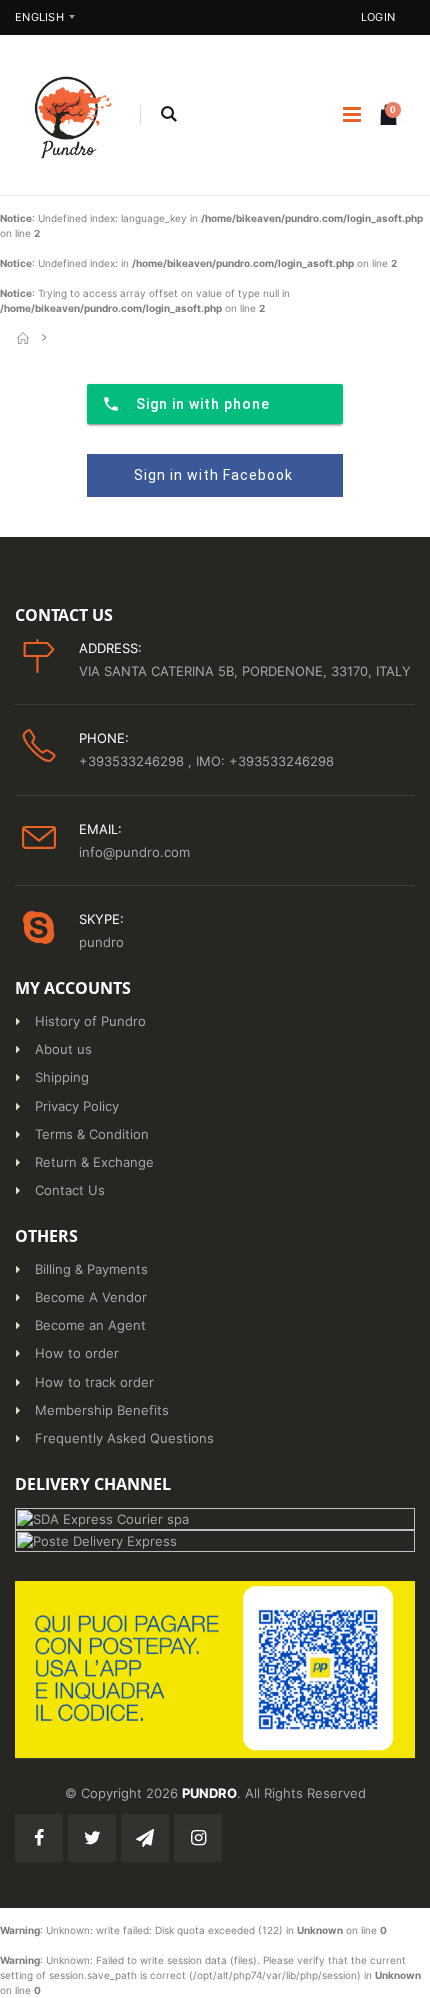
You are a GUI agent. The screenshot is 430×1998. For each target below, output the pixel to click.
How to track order (94, 1382)
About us (63, 1049)
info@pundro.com (134, 852)
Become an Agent (90, 1325)
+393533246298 (133, 761)
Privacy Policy (77, 1106)
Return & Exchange (94, 1162)
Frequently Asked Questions (124, 1438)
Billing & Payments (91, 1269)
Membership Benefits (102, 1410)
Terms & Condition (92, 1134)
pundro (101, 942)
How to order (77, 1353)
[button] (168, 115)
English (39, 17)
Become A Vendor (91, 1297)
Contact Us (70, 1190)
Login (378, 17)
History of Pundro (90, 1021)
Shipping (62, 1077)
